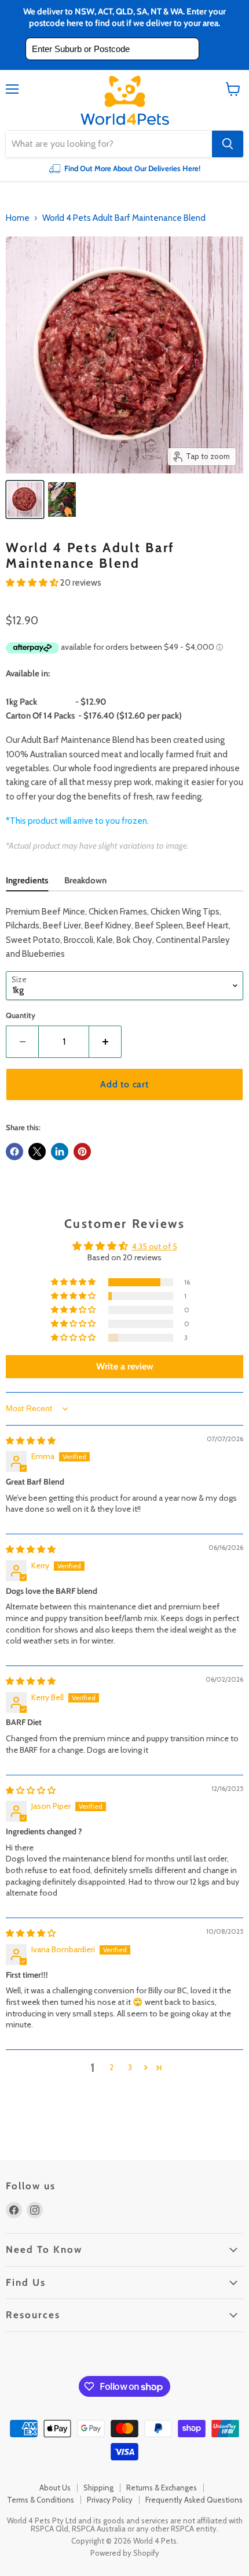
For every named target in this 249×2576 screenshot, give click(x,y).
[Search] (228, 144)
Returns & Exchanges (162, 2488)
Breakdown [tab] (85, 880)
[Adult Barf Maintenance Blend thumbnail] (25, 499)
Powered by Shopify (125, 2553)
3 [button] (130, 2067)
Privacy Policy (110, 2500)
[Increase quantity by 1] (105, 1042)
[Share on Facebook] (14, 1152)
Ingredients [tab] (27, 880)
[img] (31, 1441)
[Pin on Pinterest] (82, 1152)
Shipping (98, 2488)
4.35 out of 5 (155, 1246)
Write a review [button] (125, 1366)
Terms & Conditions (41, 2500)
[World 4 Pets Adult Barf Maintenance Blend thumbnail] (62, 499)
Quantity (21, 1015)
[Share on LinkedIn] (60, 1152)
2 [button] (111, 2067)
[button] (33, 583)
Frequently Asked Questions (194, 2500)
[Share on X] (37, 1152)
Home (18, 218)
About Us (55, 2488)
